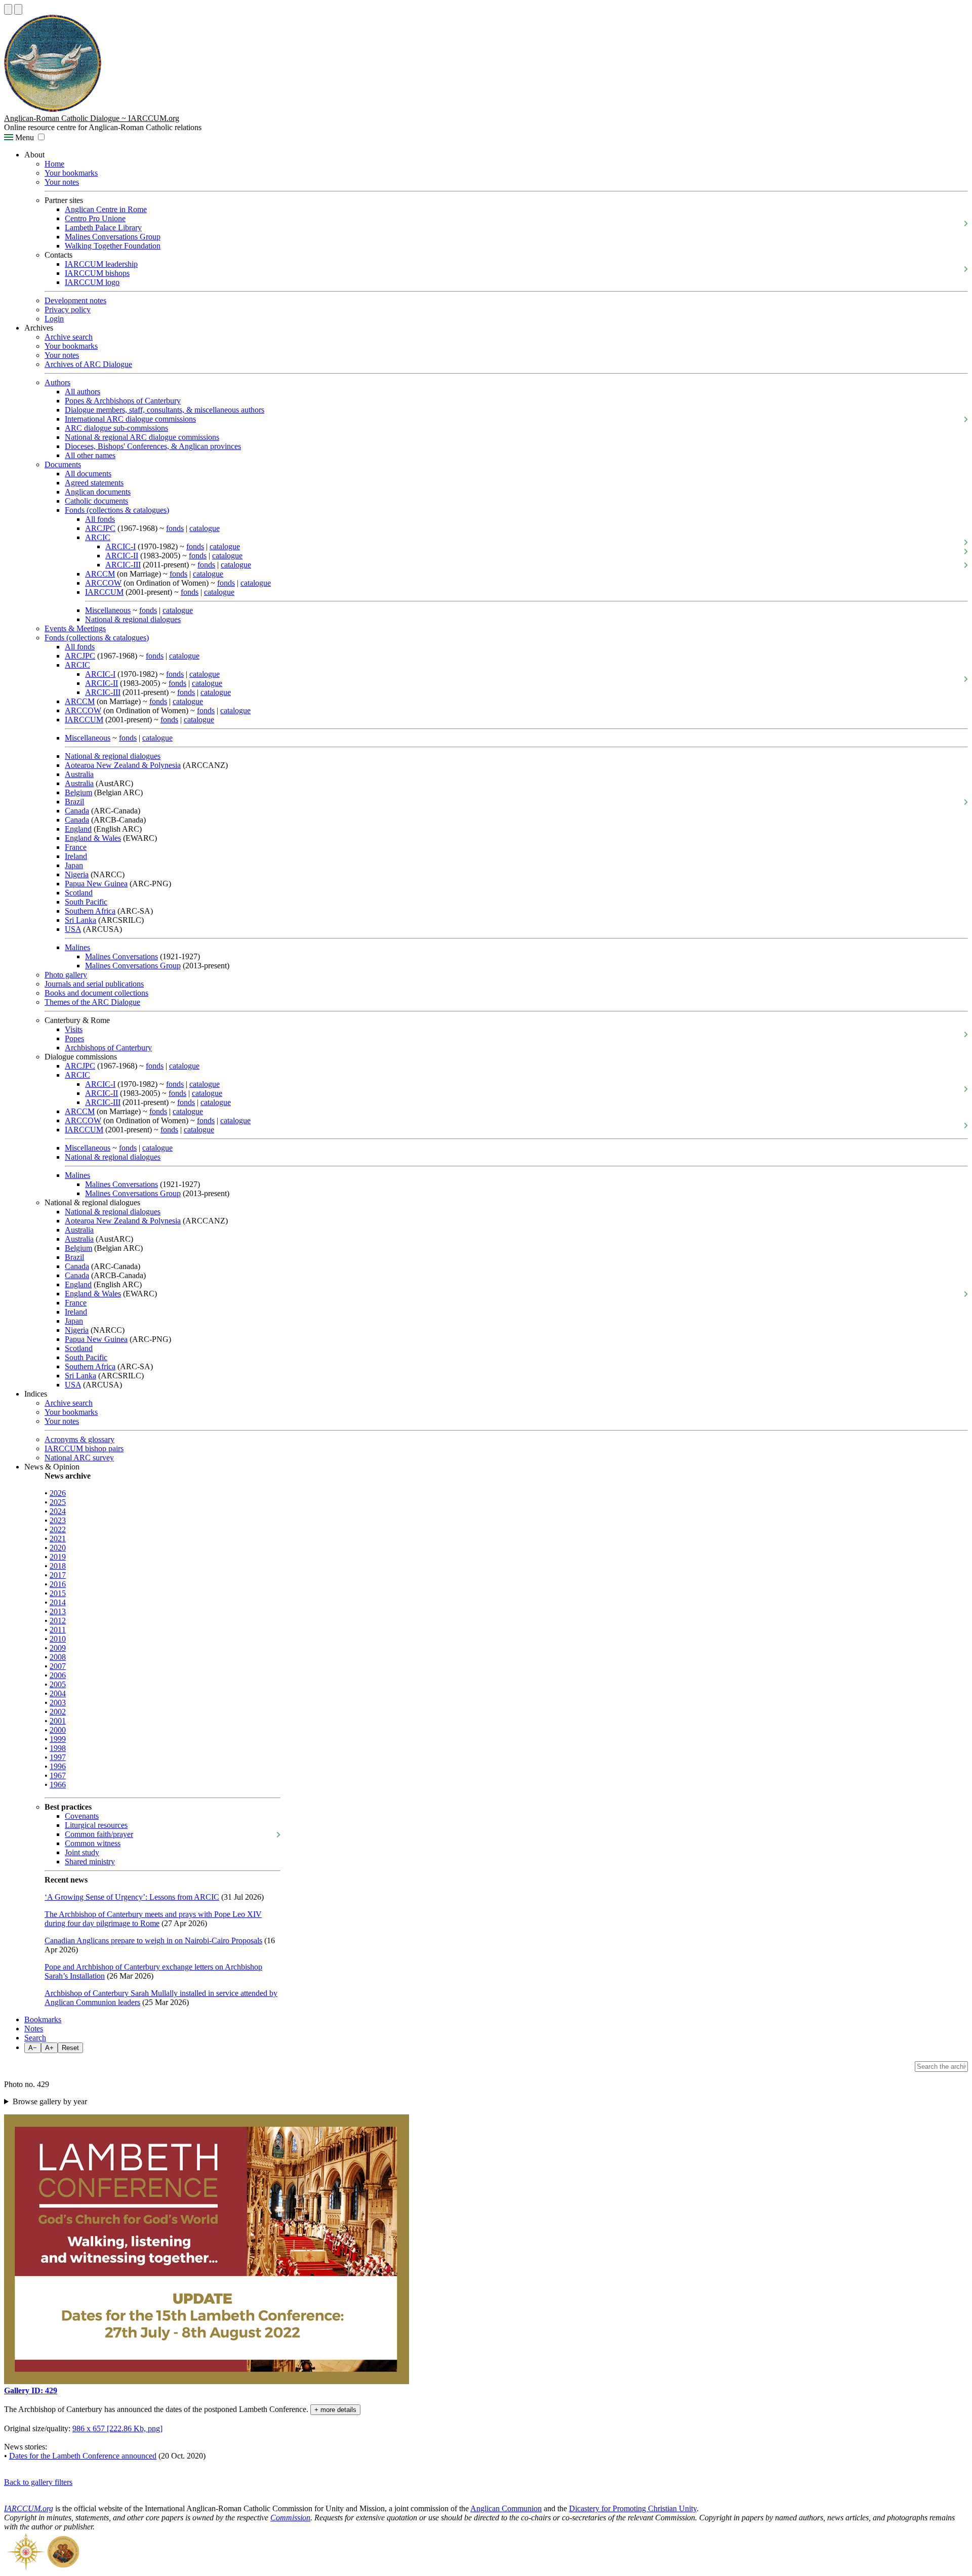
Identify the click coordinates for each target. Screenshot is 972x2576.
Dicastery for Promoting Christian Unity (633, 2508)
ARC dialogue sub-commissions (116, 428)
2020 (58, 1548)
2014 (58, 1602)
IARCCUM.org (29, 2508)
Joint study (82, 1852)
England (78, 829)
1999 (58, 1739)
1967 (58, 1775)
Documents (63, 464)
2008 (58, 1657)
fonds (175, 528)
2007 (58, 1666)
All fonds (100, 519)
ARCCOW (103, 583)
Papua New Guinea (96, 884)
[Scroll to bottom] (18, 9)
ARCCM (100, 574)
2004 (58, 1693)
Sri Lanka (80, 920)
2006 (58, 1675)
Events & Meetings (75, 628)
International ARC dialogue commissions (130, 419)
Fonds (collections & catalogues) (117, 510)
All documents (88, 474)
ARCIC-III (123, 565)
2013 (58, 1611)
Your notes (62, 182)
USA (73, 929)
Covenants (82, 1816)
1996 (58, 1766)
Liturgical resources (96, 1825)
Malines (77, 947)
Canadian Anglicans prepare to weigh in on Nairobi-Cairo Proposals (153, 1940)
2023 (58, 1520)
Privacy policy (68, 310)
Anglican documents (98, 492)
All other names (90, 455)
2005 (58, 1684)
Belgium (78, 792)
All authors (83, 392)
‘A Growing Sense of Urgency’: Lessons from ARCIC (132, 1897)
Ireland (76, 856)
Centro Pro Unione (95, 218)
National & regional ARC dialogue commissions (142, 437)
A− (33, 2048)
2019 (58, 1557)
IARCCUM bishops (97, 273)
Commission (290, 2518)
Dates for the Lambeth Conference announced (83, 2456)
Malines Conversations (121, 956)
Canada (77, 811)
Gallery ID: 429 (31, 2390)
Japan (74, 865)
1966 (58, 1785)
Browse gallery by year (50, 2101)
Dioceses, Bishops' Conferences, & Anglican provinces (153, 446)
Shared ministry (90, 1862)
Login (54, 319)
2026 (58, 1493)
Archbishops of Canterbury (108, 1048)
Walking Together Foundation (113, 246)
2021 (58, 1539)
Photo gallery (66, 975)
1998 (58, 1748)
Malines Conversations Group (113, 237)
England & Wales (93, 838)
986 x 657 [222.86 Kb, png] (117, 2428)
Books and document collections (96, 993)
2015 (58, 1593)
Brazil (74, 802)
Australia (79, 774)
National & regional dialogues (133, 619)
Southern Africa (90, 911)
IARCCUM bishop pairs (84, 1448)
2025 (58, 1502)
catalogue (205, 528)
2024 (58, 1511)
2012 (58, 1621)
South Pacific (86, 902)
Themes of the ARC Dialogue (92, 1002)
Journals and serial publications (94, 984)
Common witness (93, 1843)
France (76, 847)
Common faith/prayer (99, 1834)
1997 (58, 1757)
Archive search (69, 337)
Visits (74, 1029)
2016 (58, 1584)
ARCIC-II (122, 556)
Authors (57, 382)
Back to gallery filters (38, 2482)
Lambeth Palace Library (103, 228)
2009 (58, 1648)
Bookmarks (43, 2019)
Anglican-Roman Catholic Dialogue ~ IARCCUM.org (92, 118)
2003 (58, 1703)
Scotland (79, 893)
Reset (70, 2048)
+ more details (335, 2410)
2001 (58, 1721)
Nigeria (77, 874)
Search (35, 2038)
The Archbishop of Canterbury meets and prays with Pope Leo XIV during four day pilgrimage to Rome (153, 1919)
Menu (24, 137)
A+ (49, 2048)
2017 (58, 1575)
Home (54, 164)
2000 (58, 1730)
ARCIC (98, 537)
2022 (58, 1529)
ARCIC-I (120, 546)
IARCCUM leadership (101, 264)
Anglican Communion (506, 2508)
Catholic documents (96, 501)
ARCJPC (100, 528)
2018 (58, 1566)
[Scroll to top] (8, 9)
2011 (58, 1630)
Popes (74, 1038)
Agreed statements (94, 483)
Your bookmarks (71, 173)
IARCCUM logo (92, 282)
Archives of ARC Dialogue (88, 364)
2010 (58, 1639)
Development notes (75, 300)
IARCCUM (104, 592)
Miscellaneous (108, 610)
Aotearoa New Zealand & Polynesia (123, 765)
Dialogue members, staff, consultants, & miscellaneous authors (165, 410)
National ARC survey (79, 1458)
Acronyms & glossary (79, 1439)
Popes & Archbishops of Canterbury (123, 401)
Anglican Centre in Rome (106, 209)
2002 (58, 1712)
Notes (34, 2029)
